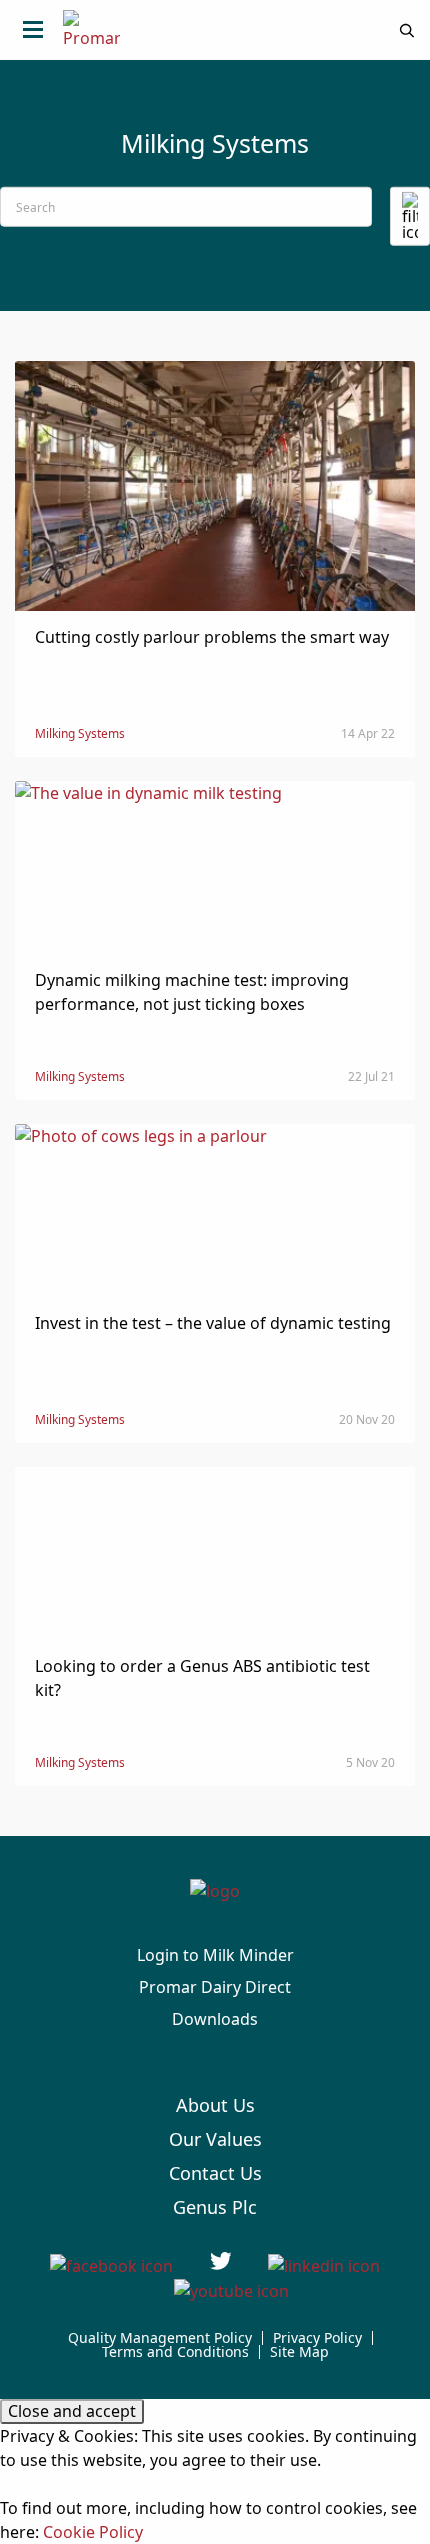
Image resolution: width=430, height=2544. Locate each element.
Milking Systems (80, 733)
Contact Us (215, 2173)
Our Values (215, 2139)
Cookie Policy (93, 2532)
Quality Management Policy (160, 2338)
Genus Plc (215, 2207)
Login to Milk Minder (215, 1955)
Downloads (215, 2019)
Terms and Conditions (175, 2352)
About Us (215, 2105)
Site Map (299, 2352)
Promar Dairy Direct (215, 1987)
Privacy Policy (317, 2338)
